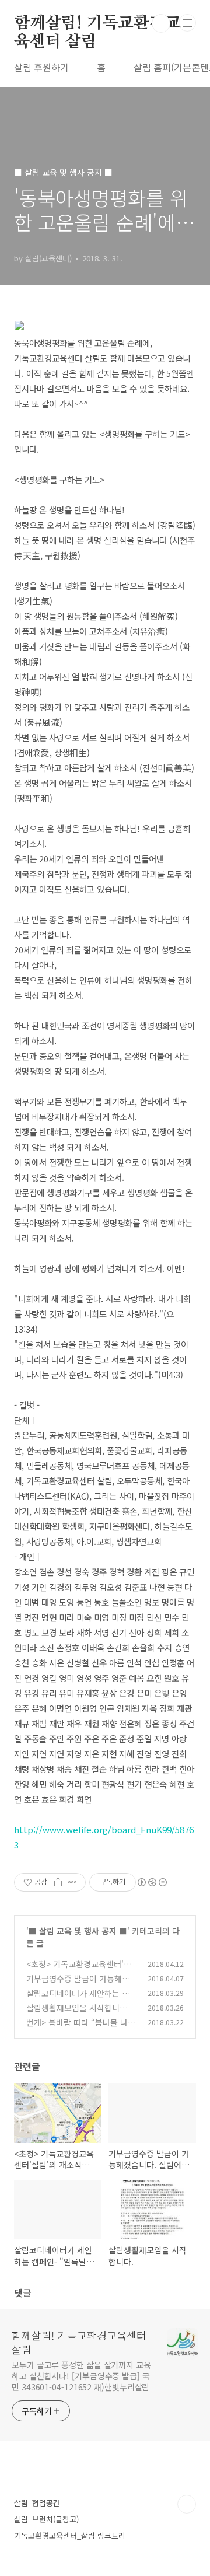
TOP (187, 2504)
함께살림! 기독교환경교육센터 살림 (97, 24)
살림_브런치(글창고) (46, 2519)
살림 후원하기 (41, 67)
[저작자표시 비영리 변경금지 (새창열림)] (152, 1882)
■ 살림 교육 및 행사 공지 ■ (78, 1931)
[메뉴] (187, 23)
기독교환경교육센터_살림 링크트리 (70, 2535)
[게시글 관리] (73, 1882)
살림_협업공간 (37, 2503)
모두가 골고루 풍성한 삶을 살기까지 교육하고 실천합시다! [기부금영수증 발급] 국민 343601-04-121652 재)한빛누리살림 (81, 2376)
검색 (161, 23)
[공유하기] (58, 1882)
